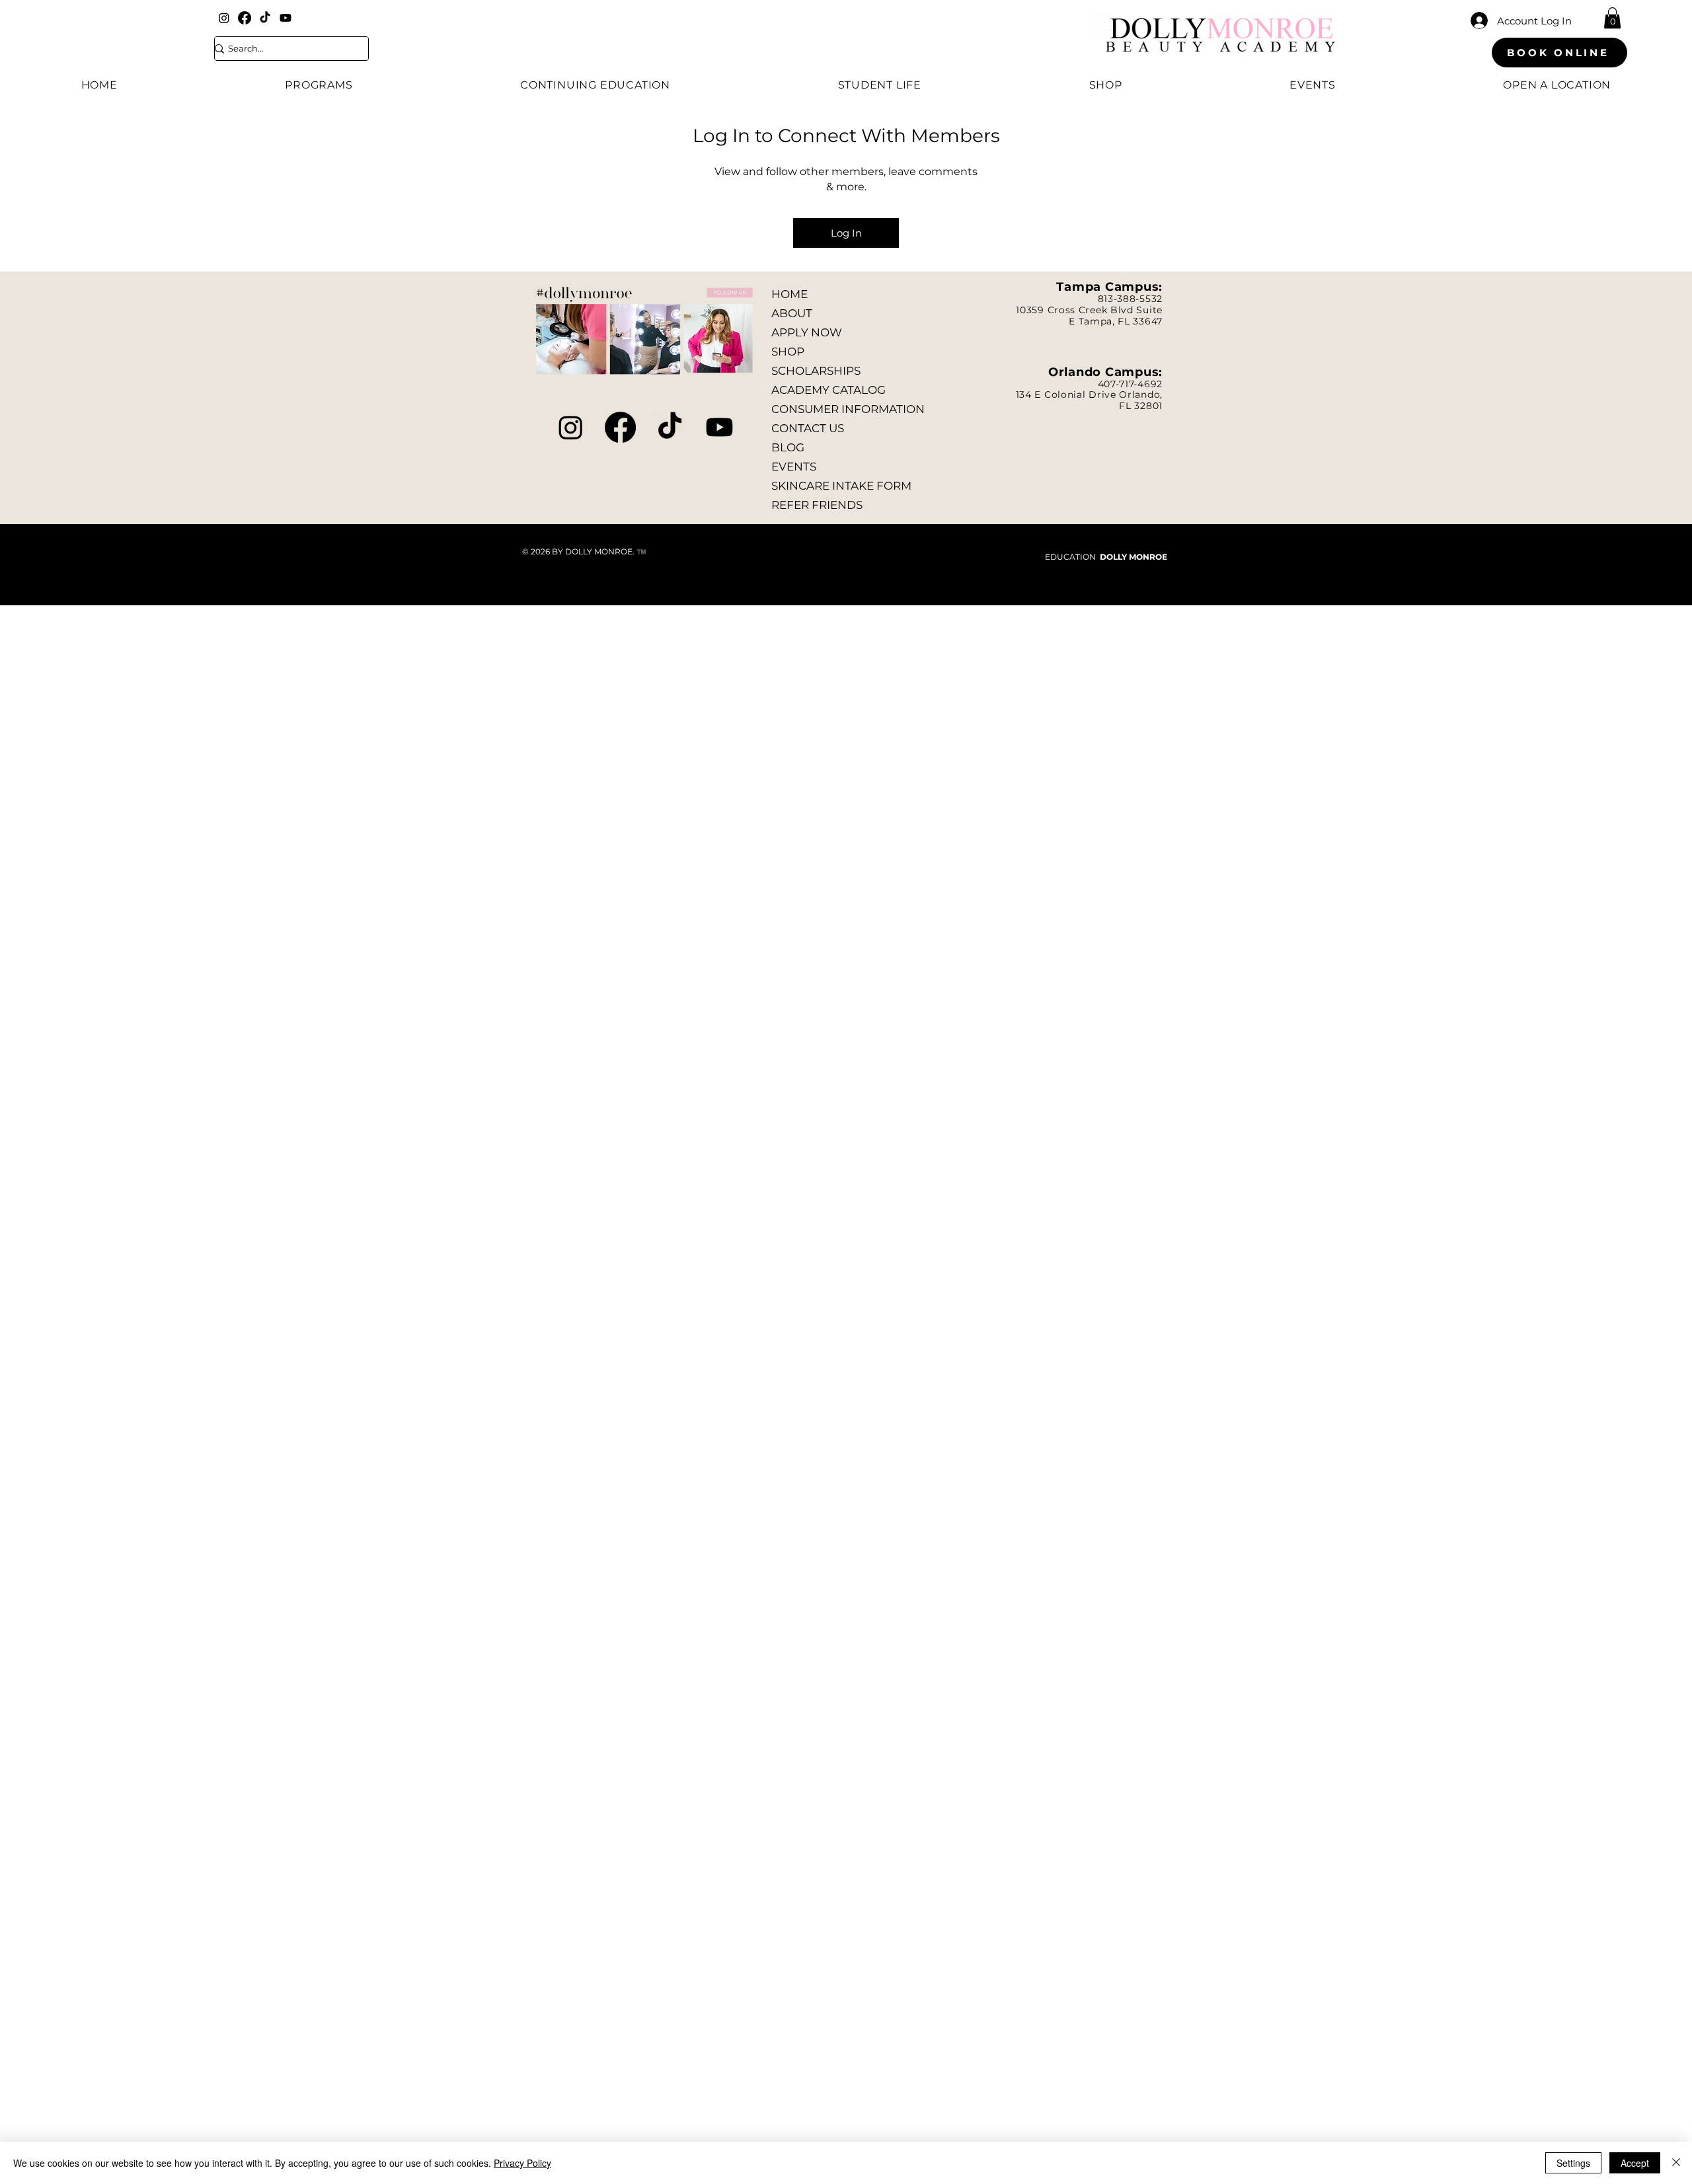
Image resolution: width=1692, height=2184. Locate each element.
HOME (789, 294)
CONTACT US (808, 428)
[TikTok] (265, 18)
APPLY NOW (807, 332)
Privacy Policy (522, 2163)
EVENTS (794, 467)
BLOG (788, 447)
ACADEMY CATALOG (828, 390)
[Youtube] (286, 18)
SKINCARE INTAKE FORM (841, 486)
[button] (1612, 18)
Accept (1635, 2163)
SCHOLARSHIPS (816, 371)
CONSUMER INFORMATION (848, 409)
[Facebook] (245, 18)
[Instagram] (224, 18)
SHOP (788, 352)
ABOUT (792, 313)
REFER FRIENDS (817, 505)
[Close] (1676, 2163)
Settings (1573, 2163)
